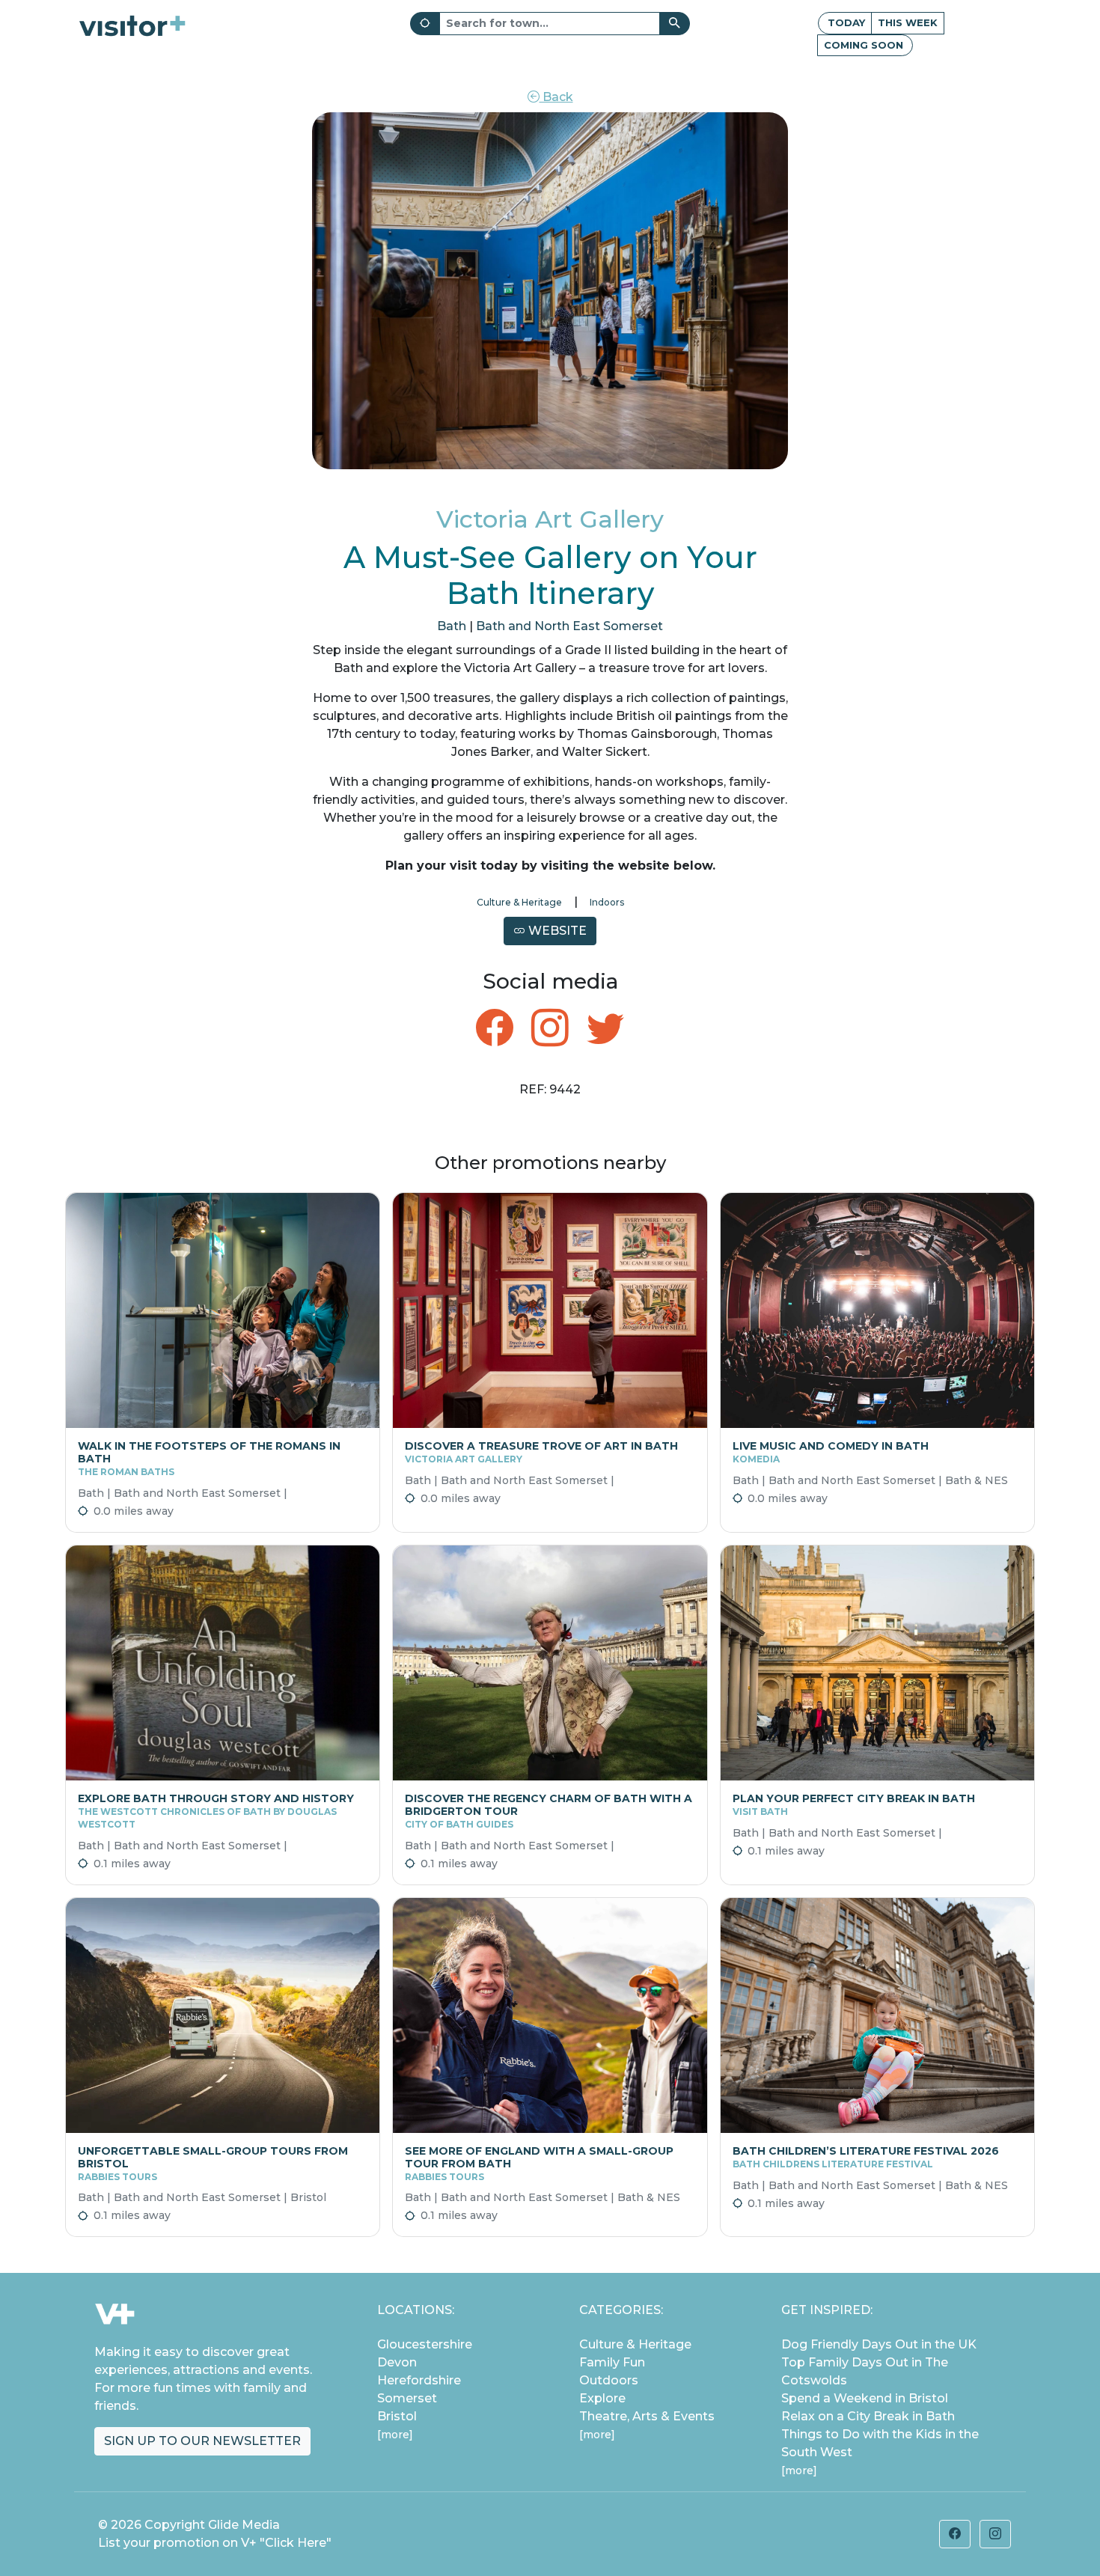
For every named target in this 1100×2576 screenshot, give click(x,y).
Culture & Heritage (519, 902)
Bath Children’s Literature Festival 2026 (866, 2157)
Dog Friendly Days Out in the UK (879, 2344)
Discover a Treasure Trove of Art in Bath (541, 1452)
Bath (452, 626)
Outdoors (609, 2380)
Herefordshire (419, 2380)
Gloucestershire (425, 2344)
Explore (602, 2398)
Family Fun (612, 2362)
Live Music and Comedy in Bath (831, 1452)
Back (556, 97)
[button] (955, 2534)
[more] (395, 2435)
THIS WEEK (908, 22)
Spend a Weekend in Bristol (865, 2398)
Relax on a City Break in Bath (868, 2416)
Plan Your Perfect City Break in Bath (854, 1804)
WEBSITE (556, 931)
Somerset (407, 2398)
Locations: (416, 2310)
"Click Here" (296, 2543)
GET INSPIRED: (827, 2310)
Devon (397, 2362)
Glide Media (244, 2525)
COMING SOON (864, 45)
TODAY (846, 22)
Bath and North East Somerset (569, 626)
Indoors (607, 902)
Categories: (621, 2310)
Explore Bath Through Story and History (216, 1811)
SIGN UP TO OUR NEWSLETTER (202, 2441)
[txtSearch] (675, 24)
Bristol (397, 2416)
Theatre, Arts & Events (647, 2416)
